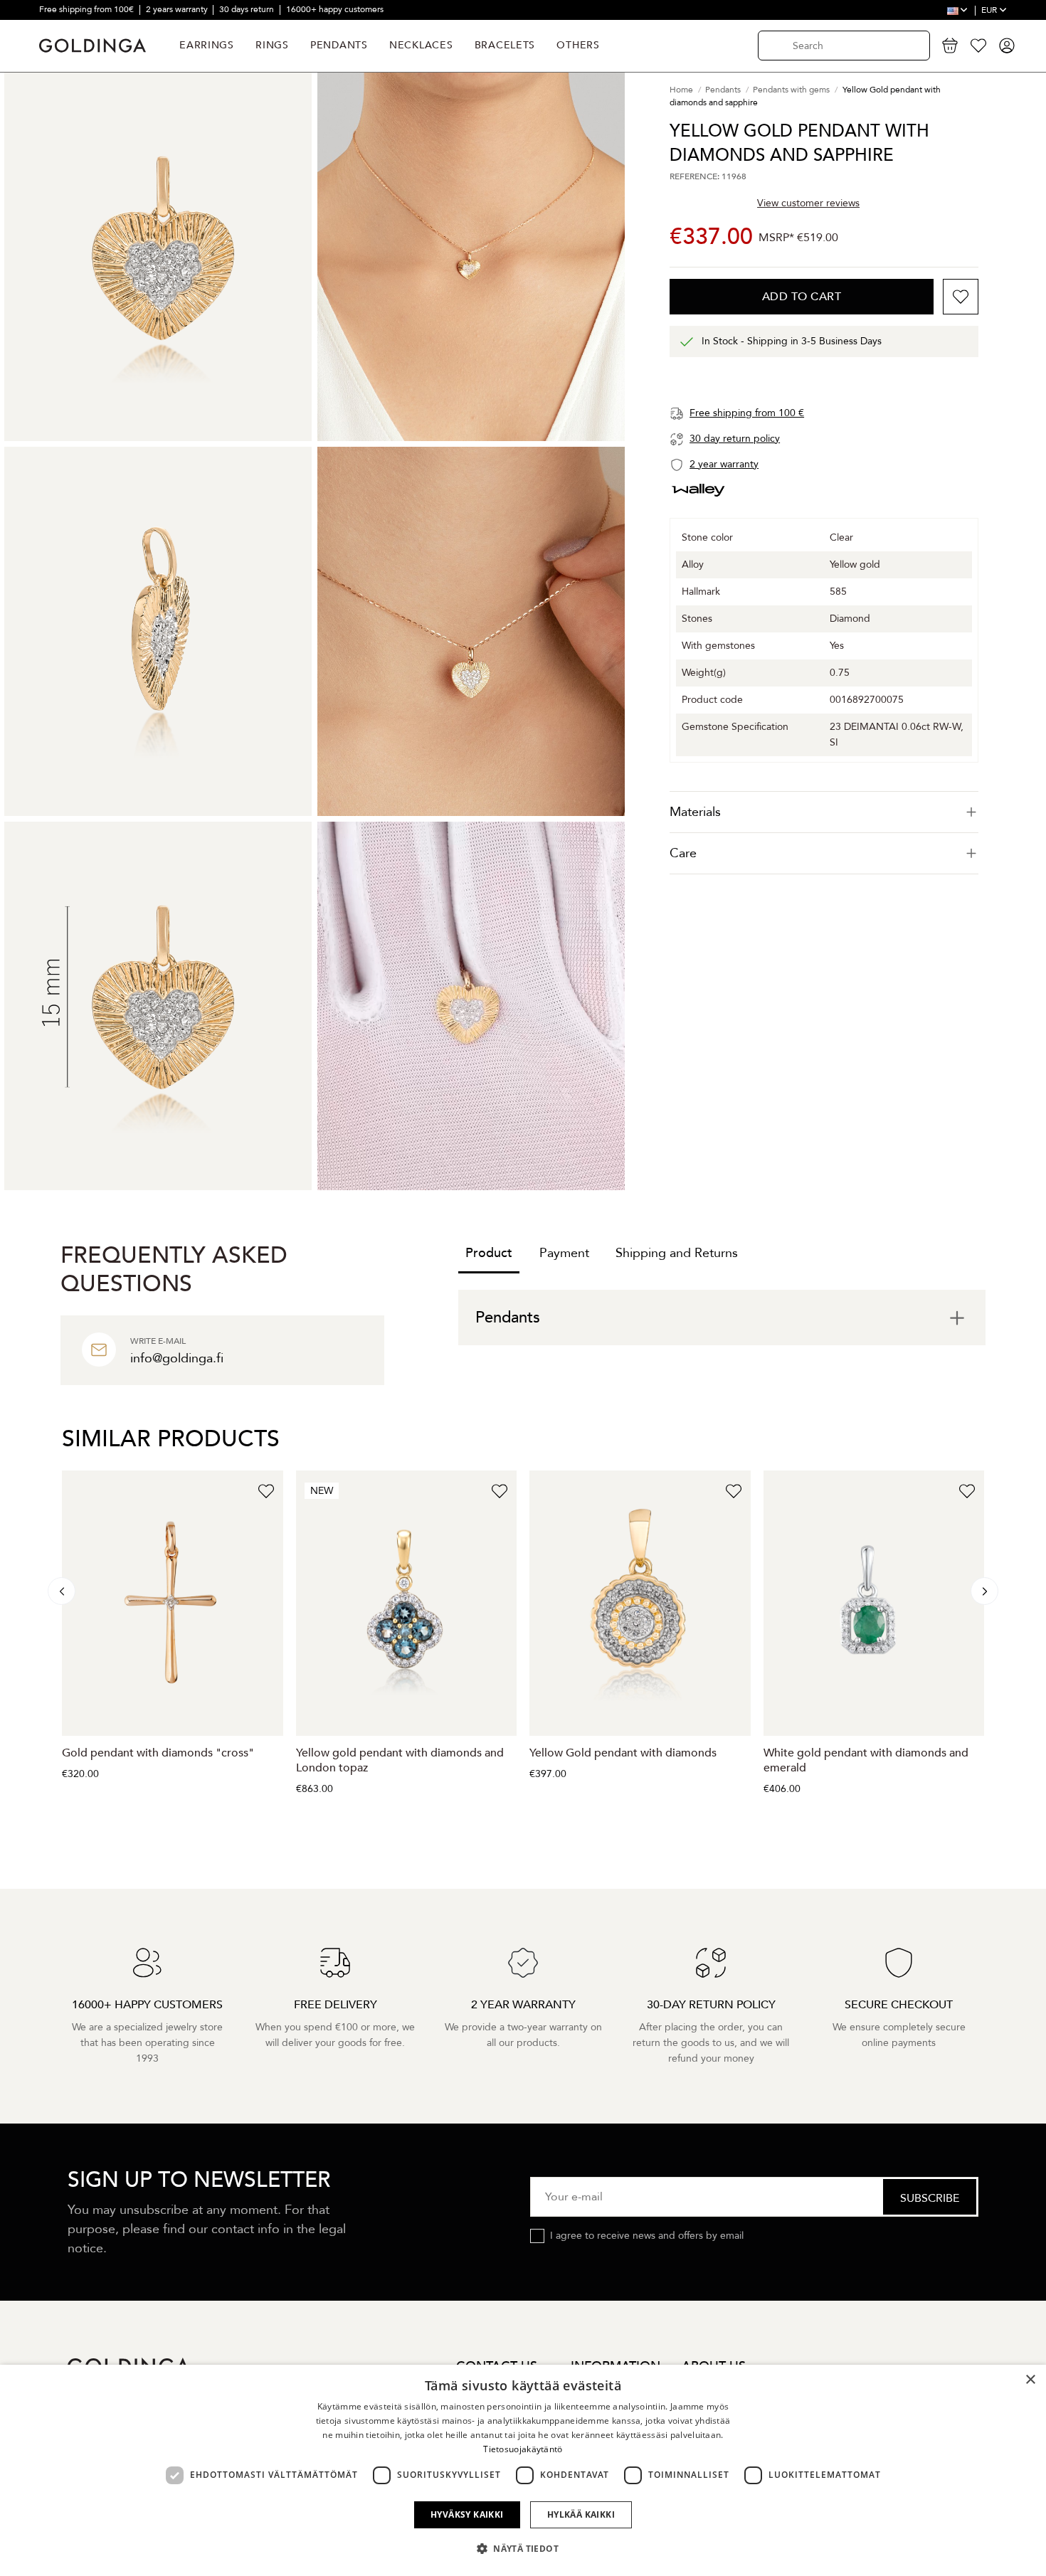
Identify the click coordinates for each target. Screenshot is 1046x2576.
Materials (695, 812)
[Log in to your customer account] (1007, 46)
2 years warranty (178, 9)
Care (683, 853)
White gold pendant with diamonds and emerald (866, 1760)
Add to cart (802, 297)
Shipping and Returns (677, 1253)
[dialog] (523, 2470)
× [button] (1030, 2380)
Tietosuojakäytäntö (523, 2449)
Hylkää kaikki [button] (581, 2514)
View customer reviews (808, 202)
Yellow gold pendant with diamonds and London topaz (400, 1760)
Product (489, 1253)
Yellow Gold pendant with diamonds (623, 1753)
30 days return (248, 9)
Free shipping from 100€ (88, 9)
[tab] (824, 812)
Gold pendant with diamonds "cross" (158, 1753)
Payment (564, 1253)
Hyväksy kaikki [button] (467, 2514)
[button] (523, 2549)
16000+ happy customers (335, 9)
